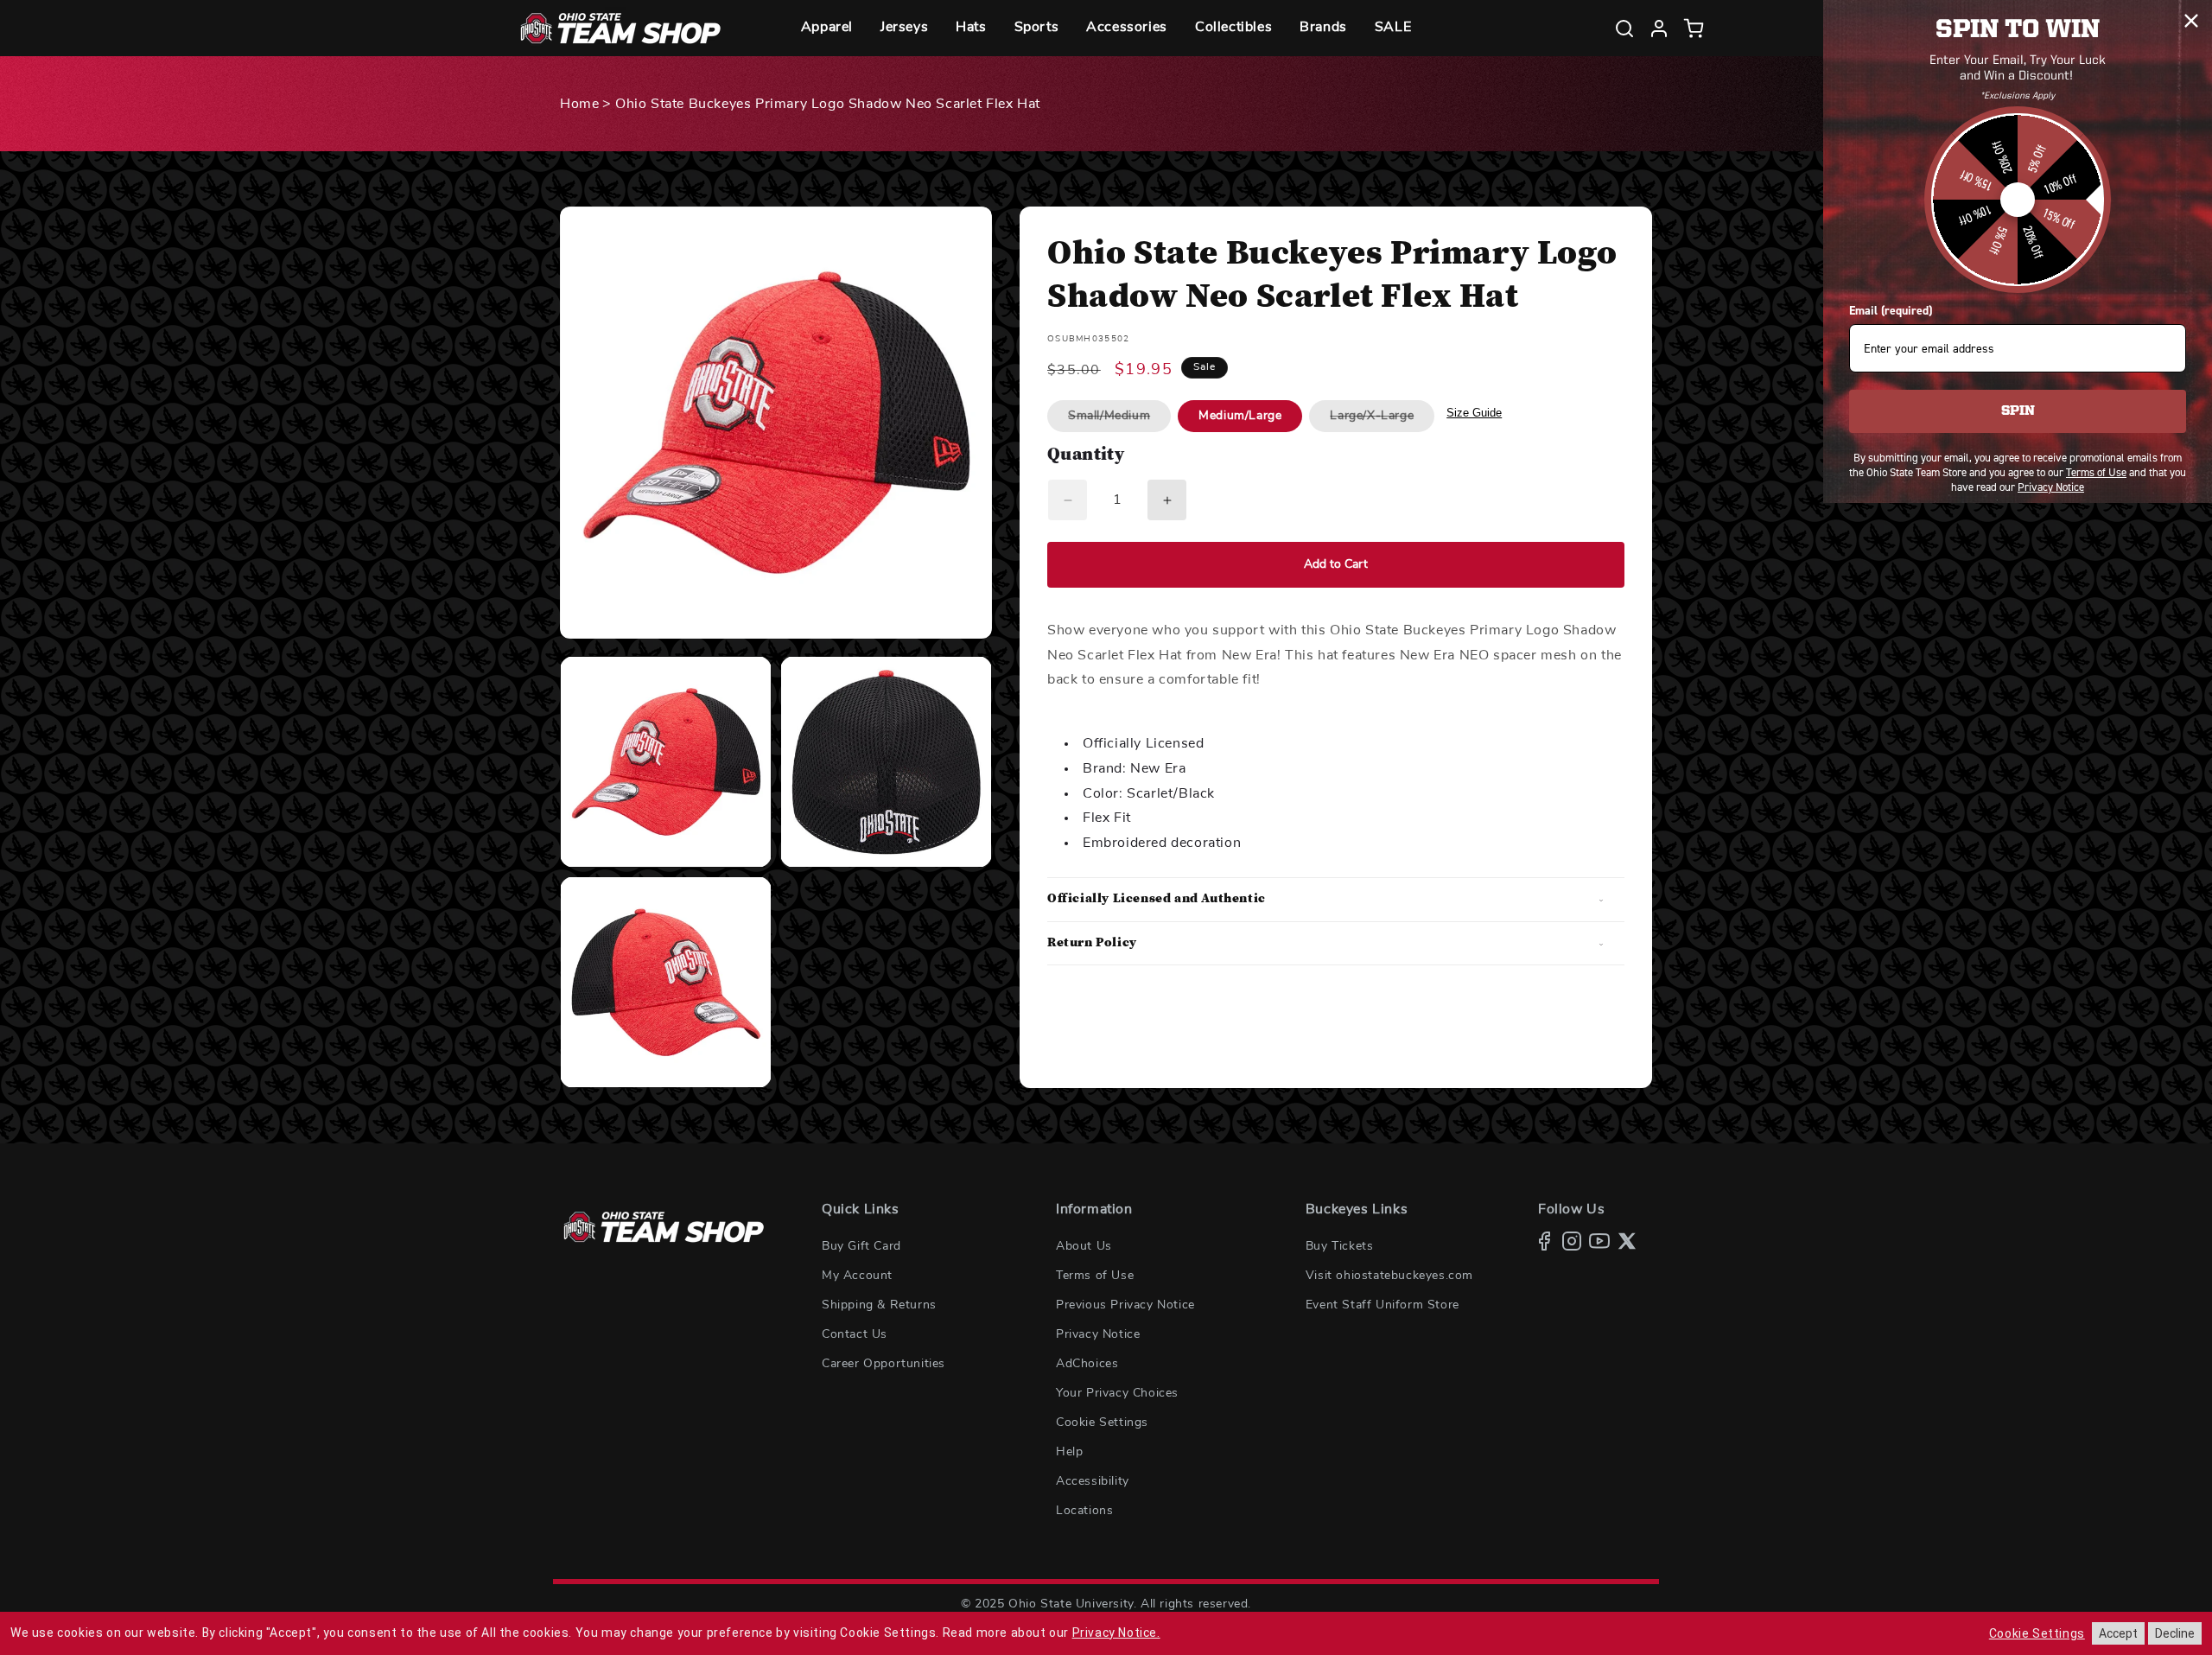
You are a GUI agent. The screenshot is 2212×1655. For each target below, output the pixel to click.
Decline (2175, 1633)
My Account (857, 1276)
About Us (1084, 1246)
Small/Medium (1119, 420)
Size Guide (1474, 413)
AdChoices (1087, 1364)
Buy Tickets (1340, 1246)
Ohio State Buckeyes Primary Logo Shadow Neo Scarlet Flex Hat (828, 104)
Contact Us (855, 1334)
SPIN (2018, 411)
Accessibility (1093, 1481)
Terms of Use (1095, 1276)
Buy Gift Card (861, 1246)
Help (1069, 1452)
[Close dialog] (2191, 21)
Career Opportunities (884, 1364)
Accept (2118, 1633)
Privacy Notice (1098, 1334)
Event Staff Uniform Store (1382, 1305)
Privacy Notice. (1116, 1633)
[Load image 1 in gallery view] (666, 762)
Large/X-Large (1382, 420)
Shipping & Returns (879, 1305)
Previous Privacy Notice (1125, 1305)
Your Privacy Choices (1117, 1393)
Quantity (1086, 456)
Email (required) (1891, 311)
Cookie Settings (1102, 1423)
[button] (827, 28)
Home (579, 104)
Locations (1084, 1511)
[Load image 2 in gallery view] (886, 762)
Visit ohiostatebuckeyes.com (1389, 1276)
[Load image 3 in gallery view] (666, 982)
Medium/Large (1240, 416)
